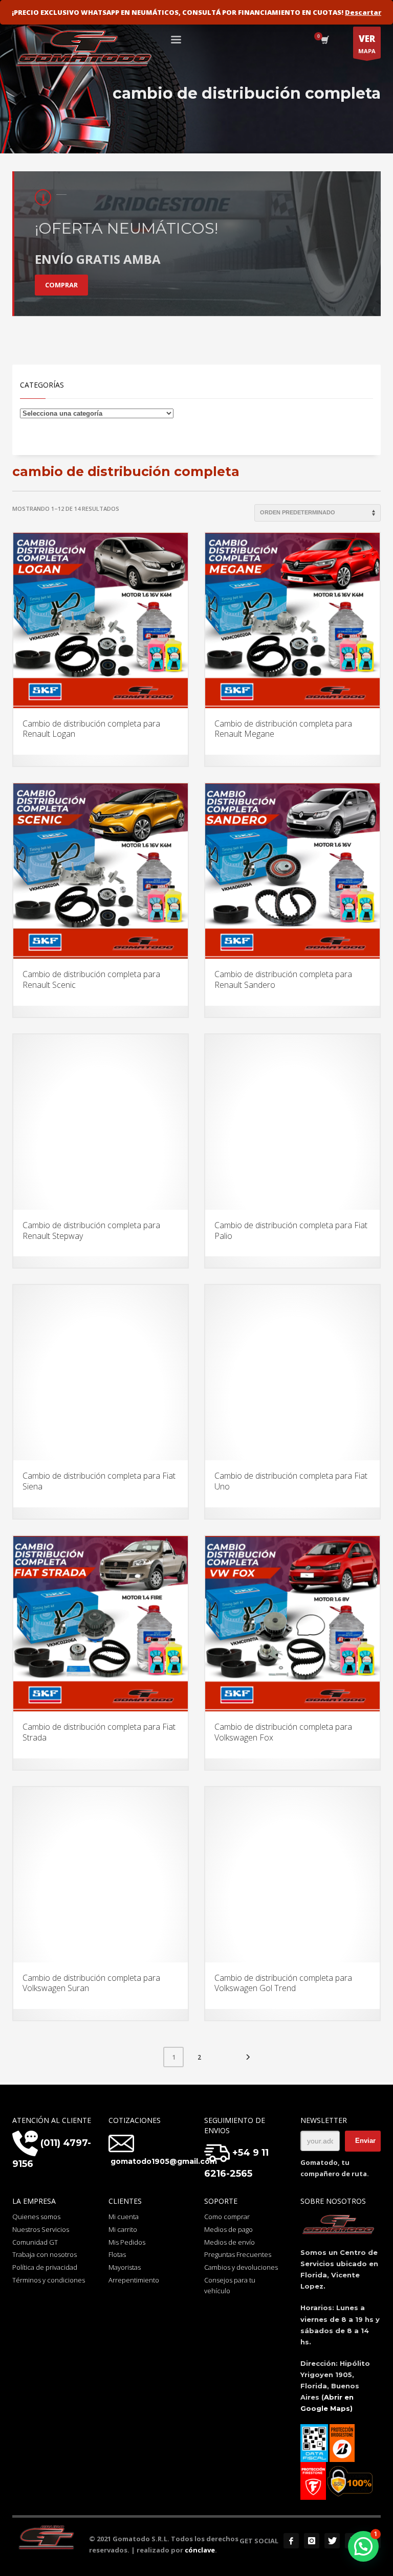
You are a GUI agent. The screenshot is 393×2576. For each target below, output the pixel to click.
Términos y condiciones (49, 2280)
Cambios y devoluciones (241, 2267)
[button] (363, 2546)
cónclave (200, 2550)
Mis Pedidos (127, 2242)
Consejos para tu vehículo (230, 2285)
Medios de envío (230, 2242)
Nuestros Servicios (41, 2229)
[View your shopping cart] (324, 41)
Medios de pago (228, 2229)
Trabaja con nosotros (45, 2254)
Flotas (117, 2254)
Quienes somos (36, 2217)
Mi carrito (123, 2229)
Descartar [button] (363, 12)
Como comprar (227, 2217)
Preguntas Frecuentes (238, 2254)
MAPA (367, 44)
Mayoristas (125, 2267)
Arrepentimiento (134, 2280)
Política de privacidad (45, 2267)
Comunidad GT (35, 2242)
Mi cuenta (124, 2217)
